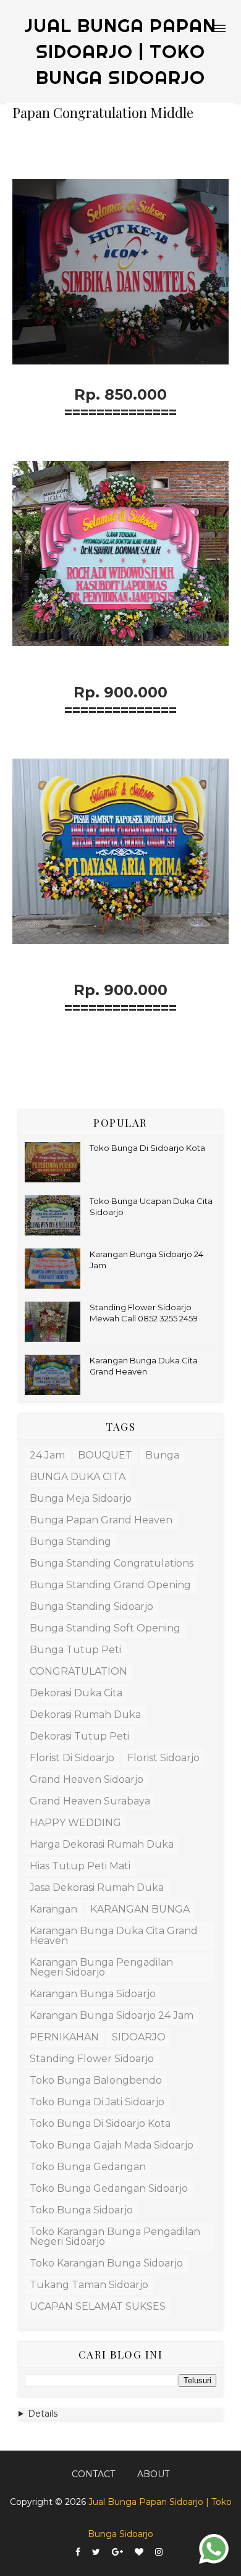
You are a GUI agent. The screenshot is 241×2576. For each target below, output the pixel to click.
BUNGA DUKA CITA (78, 1477)
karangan (53, 1909)
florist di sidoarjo (72, 1758)
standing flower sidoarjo (92, 2059)
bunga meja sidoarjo (81, 1498)
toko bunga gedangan (88, 2167)
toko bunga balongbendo (96, 2080)
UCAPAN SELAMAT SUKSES (98, 2306)
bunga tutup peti (75, 1650)
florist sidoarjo (163, 1758)
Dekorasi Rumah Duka (85, 1715)
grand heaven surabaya (90, 1801)
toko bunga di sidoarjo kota (100, 2124)
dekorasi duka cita (76, 1693)
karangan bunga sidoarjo (93, 1994)
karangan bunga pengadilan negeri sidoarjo (101, 1967)
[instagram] (159, 2552)
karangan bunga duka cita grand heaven (114, 1936)
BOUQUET (105, 1455)
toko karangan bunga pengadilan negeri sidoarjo (115, 2237)
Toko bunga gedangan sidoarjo (109, 2188)
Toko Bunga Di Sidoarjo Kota (147, 1148)
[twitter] (96, 2552)
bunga (162, 1455)
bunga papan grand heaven (101, 1520)
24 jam (47, 1455)
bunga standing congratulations (112, 1563)
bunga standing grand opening (110, 1585)
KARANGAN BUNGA (140, 1909)
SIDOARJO (139, 2037)
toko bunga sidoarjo (81, 2210)
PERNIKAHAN (64, 2037)
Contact (93, 2474)
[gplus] (117, 2552)
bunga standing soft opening (105, 1628)
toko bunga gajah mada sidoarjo (112, 2145)
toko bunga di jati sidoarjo (97, 2102)
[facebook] (78, 2552)
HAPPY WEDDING (75, 1823)
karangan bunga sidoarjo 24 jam (112, 2015)
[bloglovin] (139, 2552)
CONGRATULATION (78, 1671)
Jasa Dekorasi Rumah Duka (97, 1888)
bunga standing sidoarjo (91, 1606)
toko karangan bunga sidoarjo (106, 2263)
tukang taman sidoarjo (89, 2285)
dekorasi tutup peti (79, 1736)
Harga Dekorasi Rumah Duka (102, 1844)
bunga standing (70, 1542)
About (153, 2474)
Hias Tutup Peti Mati (80, 1866)
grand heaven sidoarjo (87, 1779)
